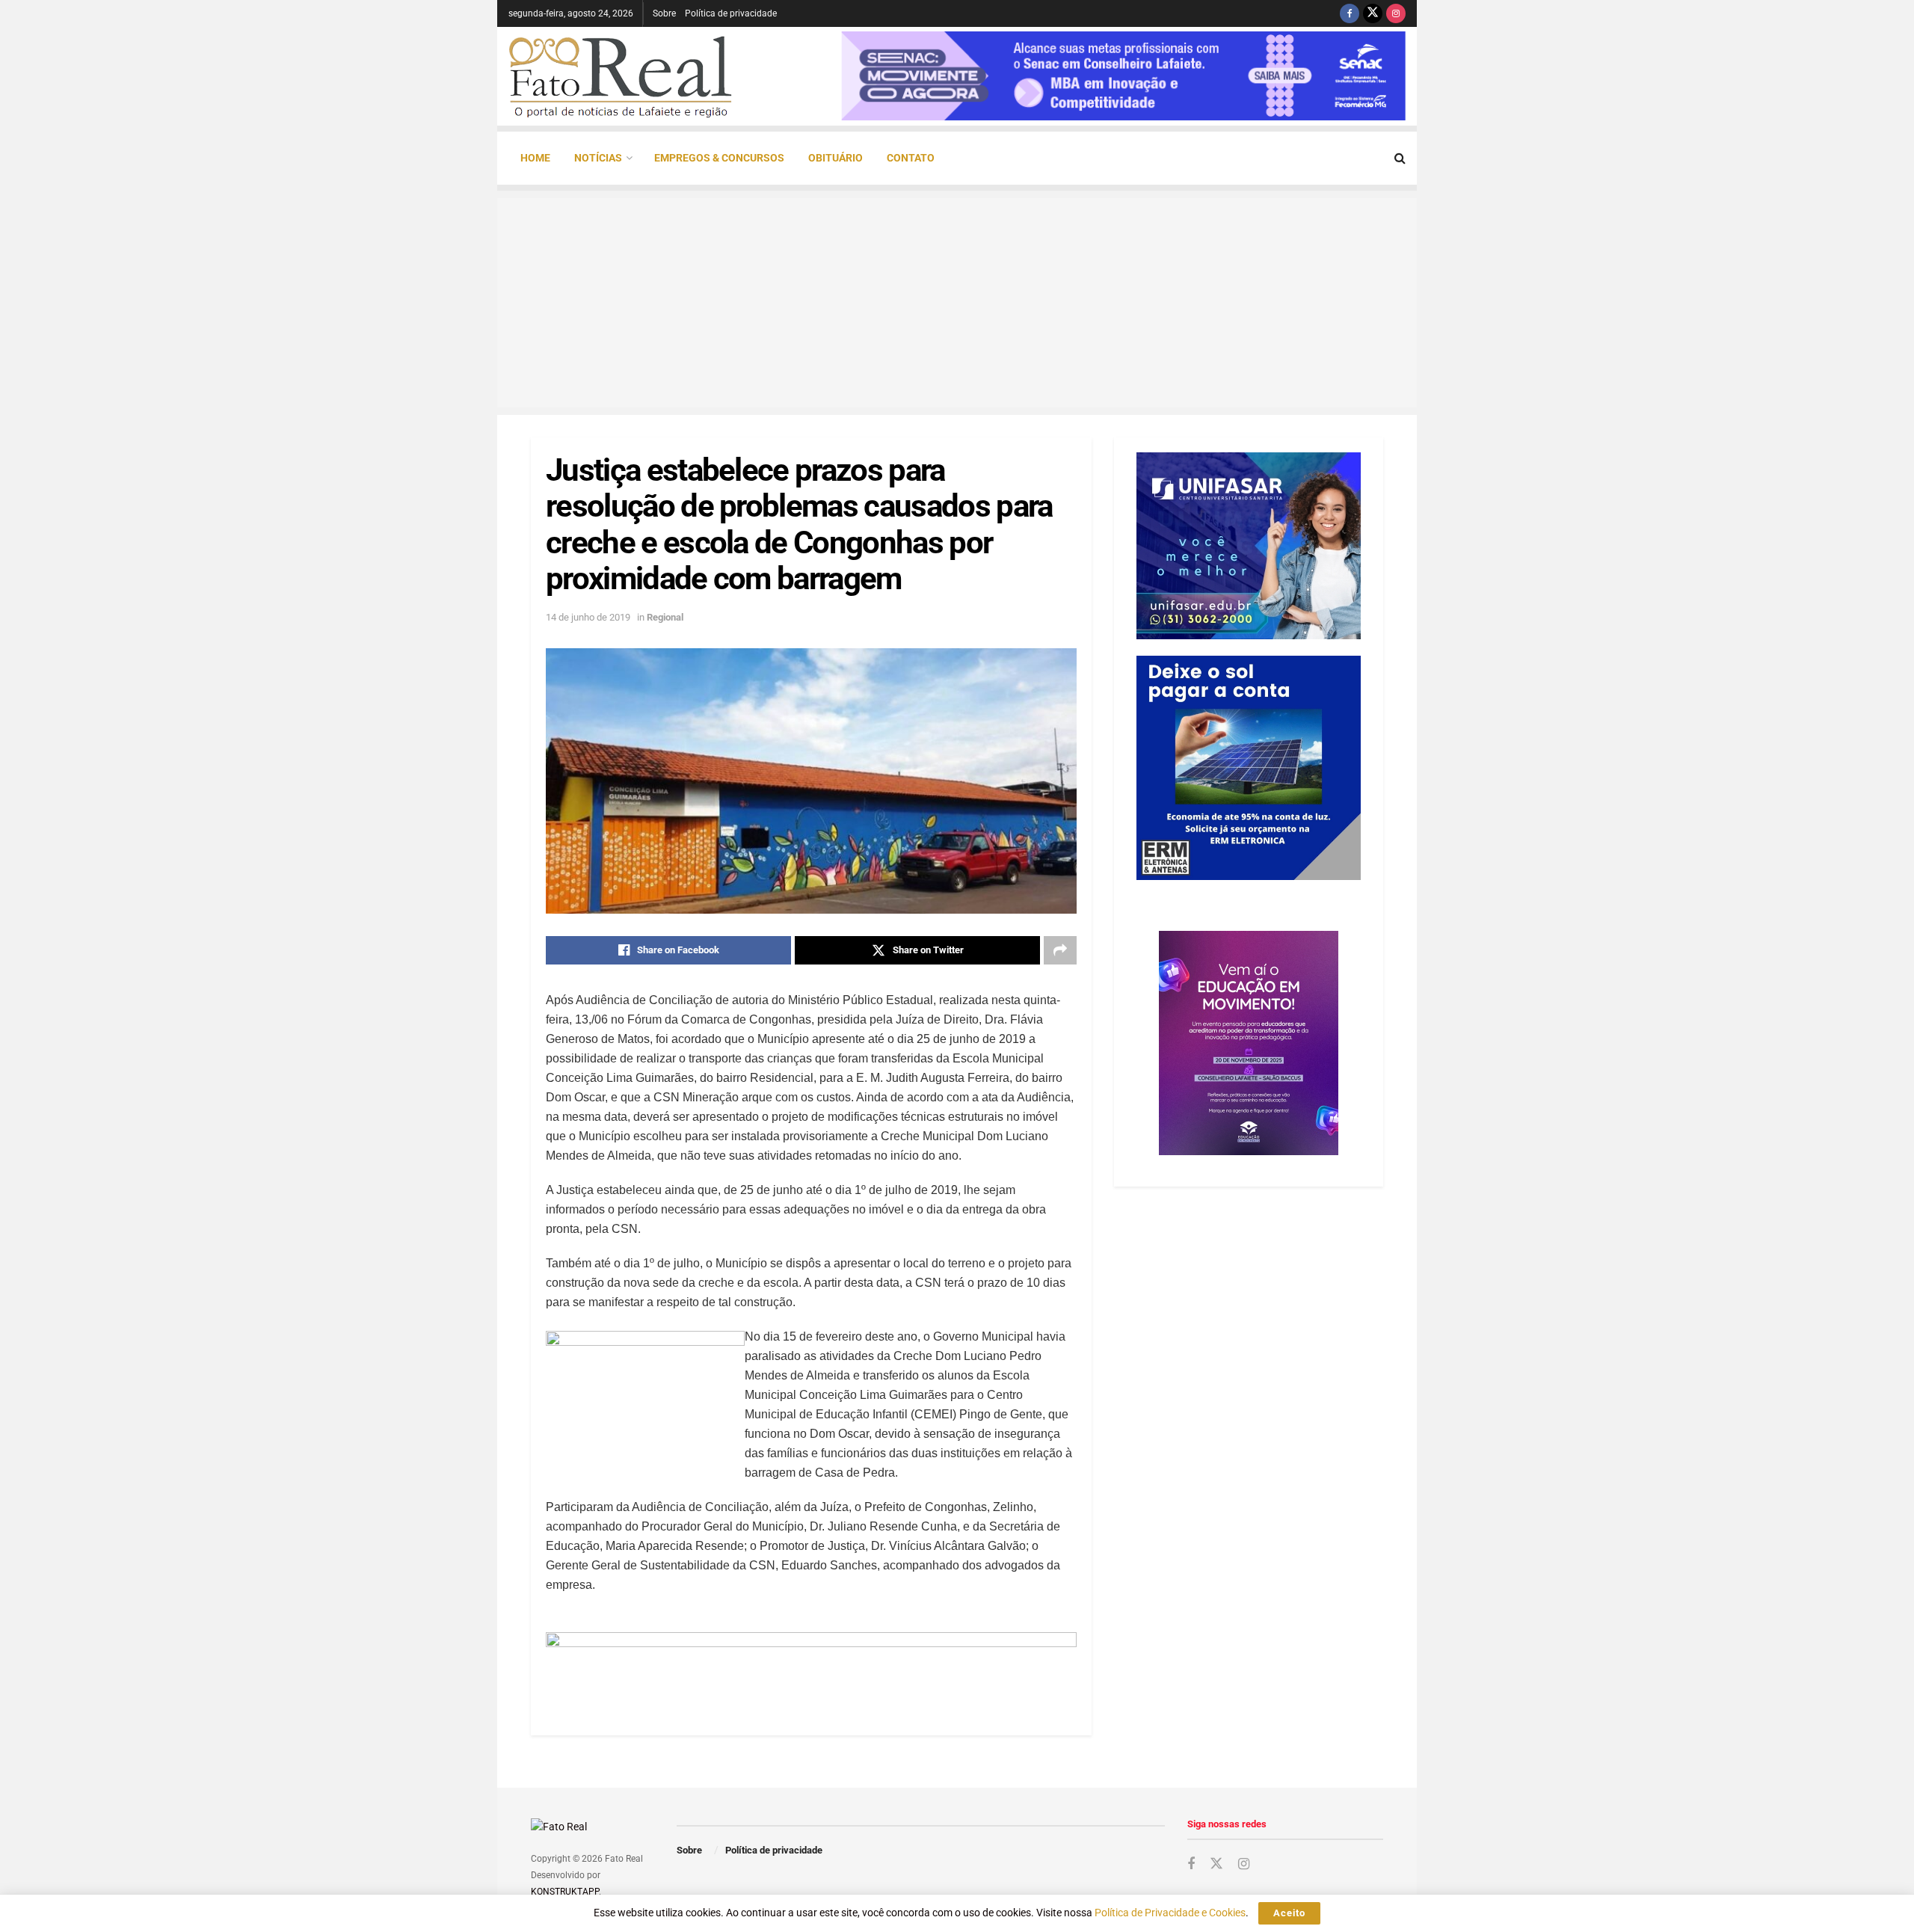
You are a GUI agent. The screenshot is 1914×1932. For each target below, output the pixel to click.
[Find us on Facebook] (1350, 13)
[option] (1123, 76)
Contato (911, 158)
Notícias (598, 158)
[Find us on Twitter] (1373, 13)
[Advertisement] (957, 303)
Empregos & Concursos (719, 158)
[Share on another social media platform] (1060, 950)
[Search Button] (1400, 158)
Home (535, 158)
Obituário (836, 158)
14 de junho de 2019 (588, 617)
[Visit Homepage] (621, 76)
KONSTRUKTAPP (565, 1892)
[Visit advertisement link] (811, 1665)
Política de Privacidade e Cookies (1170, 1913)
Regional (665, 617)
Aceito (1289, 1913)
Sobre (664, 13)
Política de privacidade (731, 13)
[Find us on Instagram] (1396, 13)
